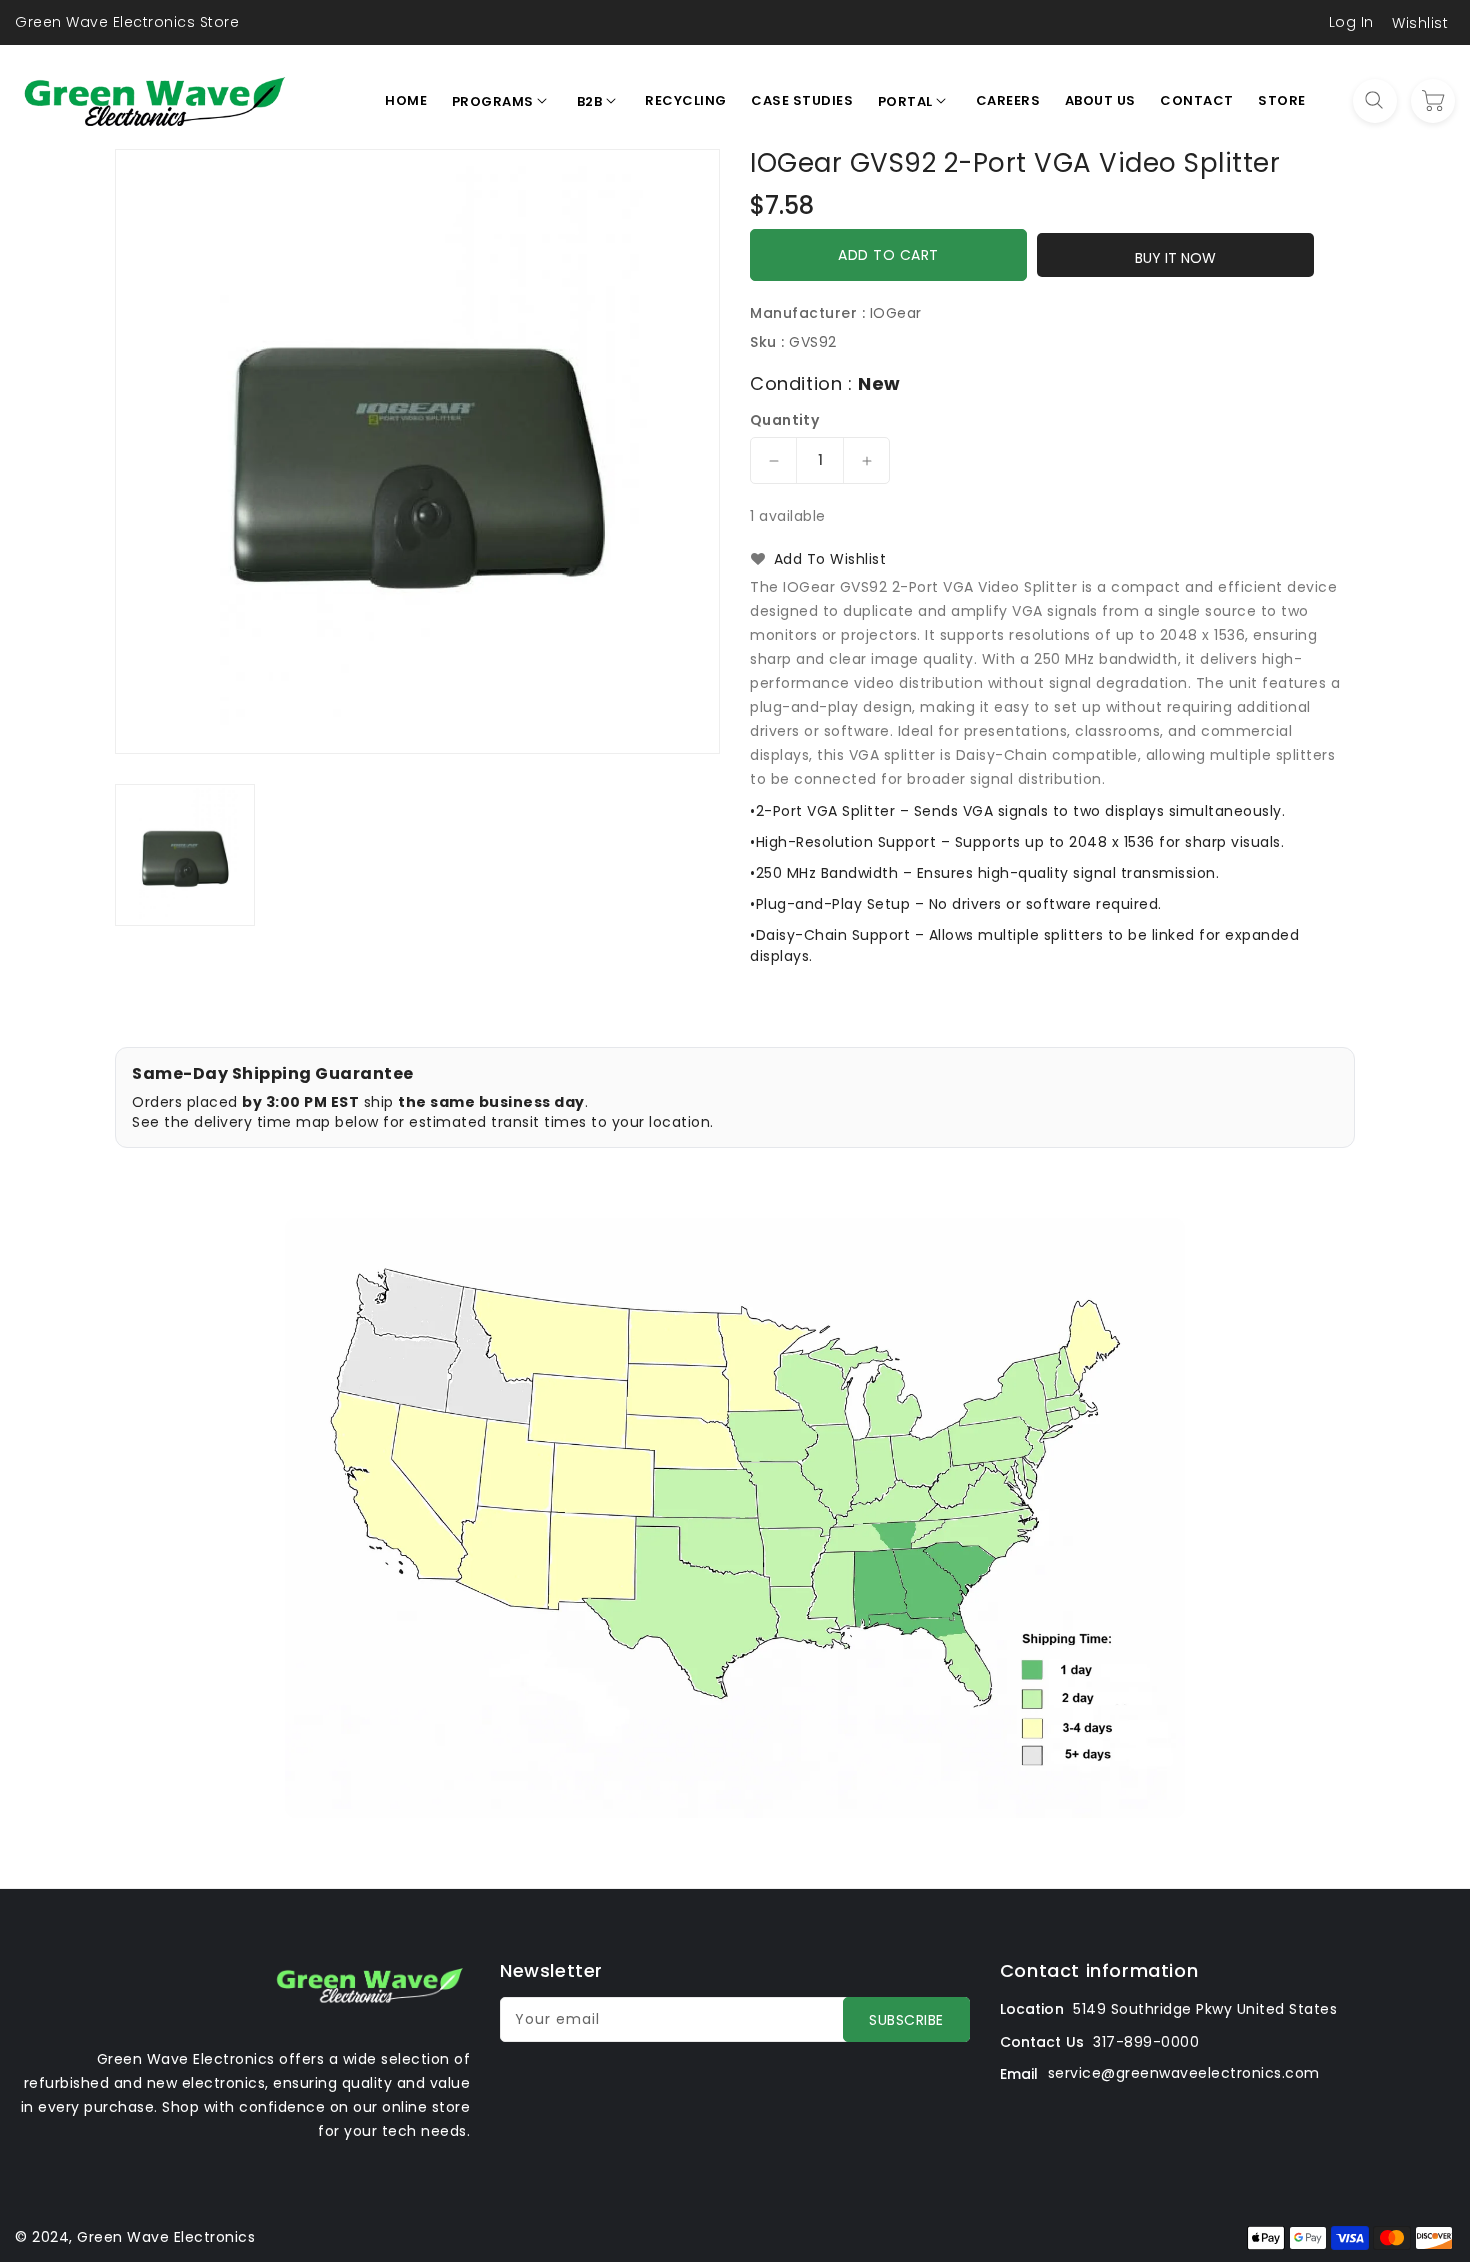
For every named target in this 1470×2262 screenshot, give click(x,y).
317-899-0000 (1146, 2042)
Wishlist (1420, 23)
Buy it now (1175, 258)
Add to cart (888, 255)
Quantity (784, 420)
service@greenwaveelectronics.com (1184, 2073)
